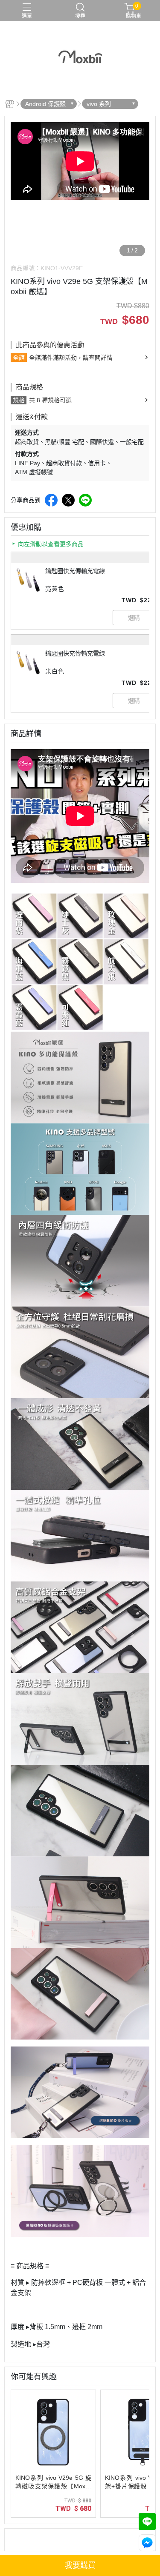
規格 (19, 400)
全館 (19, 358)
